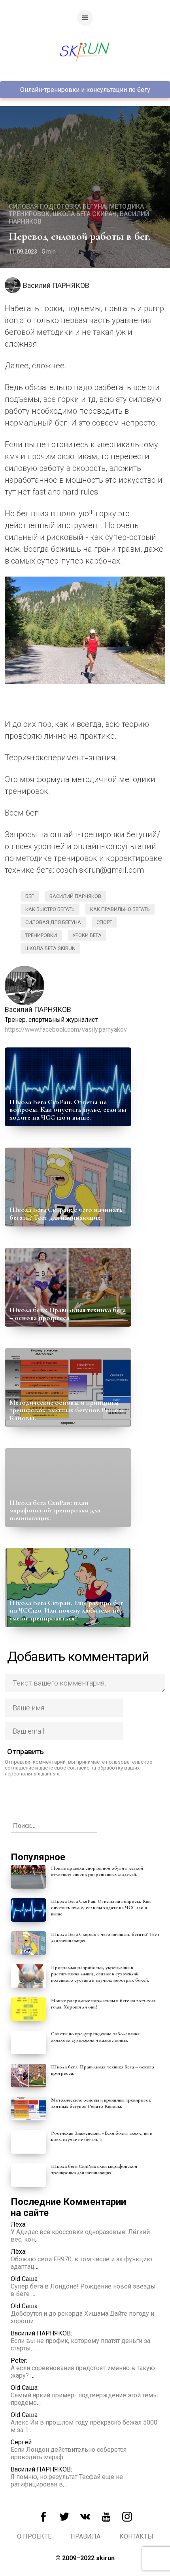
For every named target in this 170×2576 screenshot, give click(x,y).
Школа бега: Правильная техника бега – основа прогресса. (68, 1314)
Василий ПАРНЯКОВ (56, 285)
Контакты (136, 2536)
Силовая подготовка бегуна (57, 206)
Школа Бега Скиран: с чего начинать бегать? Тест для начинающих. (66, 1213)
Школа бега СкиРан (85, 214)
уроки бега (87, 935)
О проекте (34, 2536)
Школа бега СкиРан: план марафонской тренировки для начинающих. (55, 1510)
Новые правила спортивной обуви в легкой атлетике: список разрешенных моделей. (97, 1871)
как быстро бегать (50, 909)
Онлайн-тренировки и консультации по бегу (85, 90)
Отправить (25, 1752)
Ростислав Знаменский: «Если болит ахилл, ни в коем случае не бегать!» (102, 2136)
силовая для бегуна (53, 922)
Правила (85, 2536)
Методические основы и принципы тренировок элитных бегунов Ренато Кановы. (66, 1410)
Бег (30, 896)
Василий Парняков (75, 896)
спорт (104, 922)
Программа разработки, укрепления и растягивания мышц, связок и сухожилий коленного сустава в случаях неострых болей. (100, 1974)
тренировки (41, 935)
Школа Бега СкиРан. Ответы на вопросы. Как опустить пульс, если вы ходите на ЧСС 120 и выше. (68, 1110)
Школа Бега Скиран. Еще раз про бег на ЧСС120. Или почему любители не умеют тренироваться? (66, 1611)
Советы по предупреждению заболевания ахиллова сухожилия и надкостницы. (95, 2037)
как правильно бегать (120, 909)
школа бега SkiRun (50, 948)
